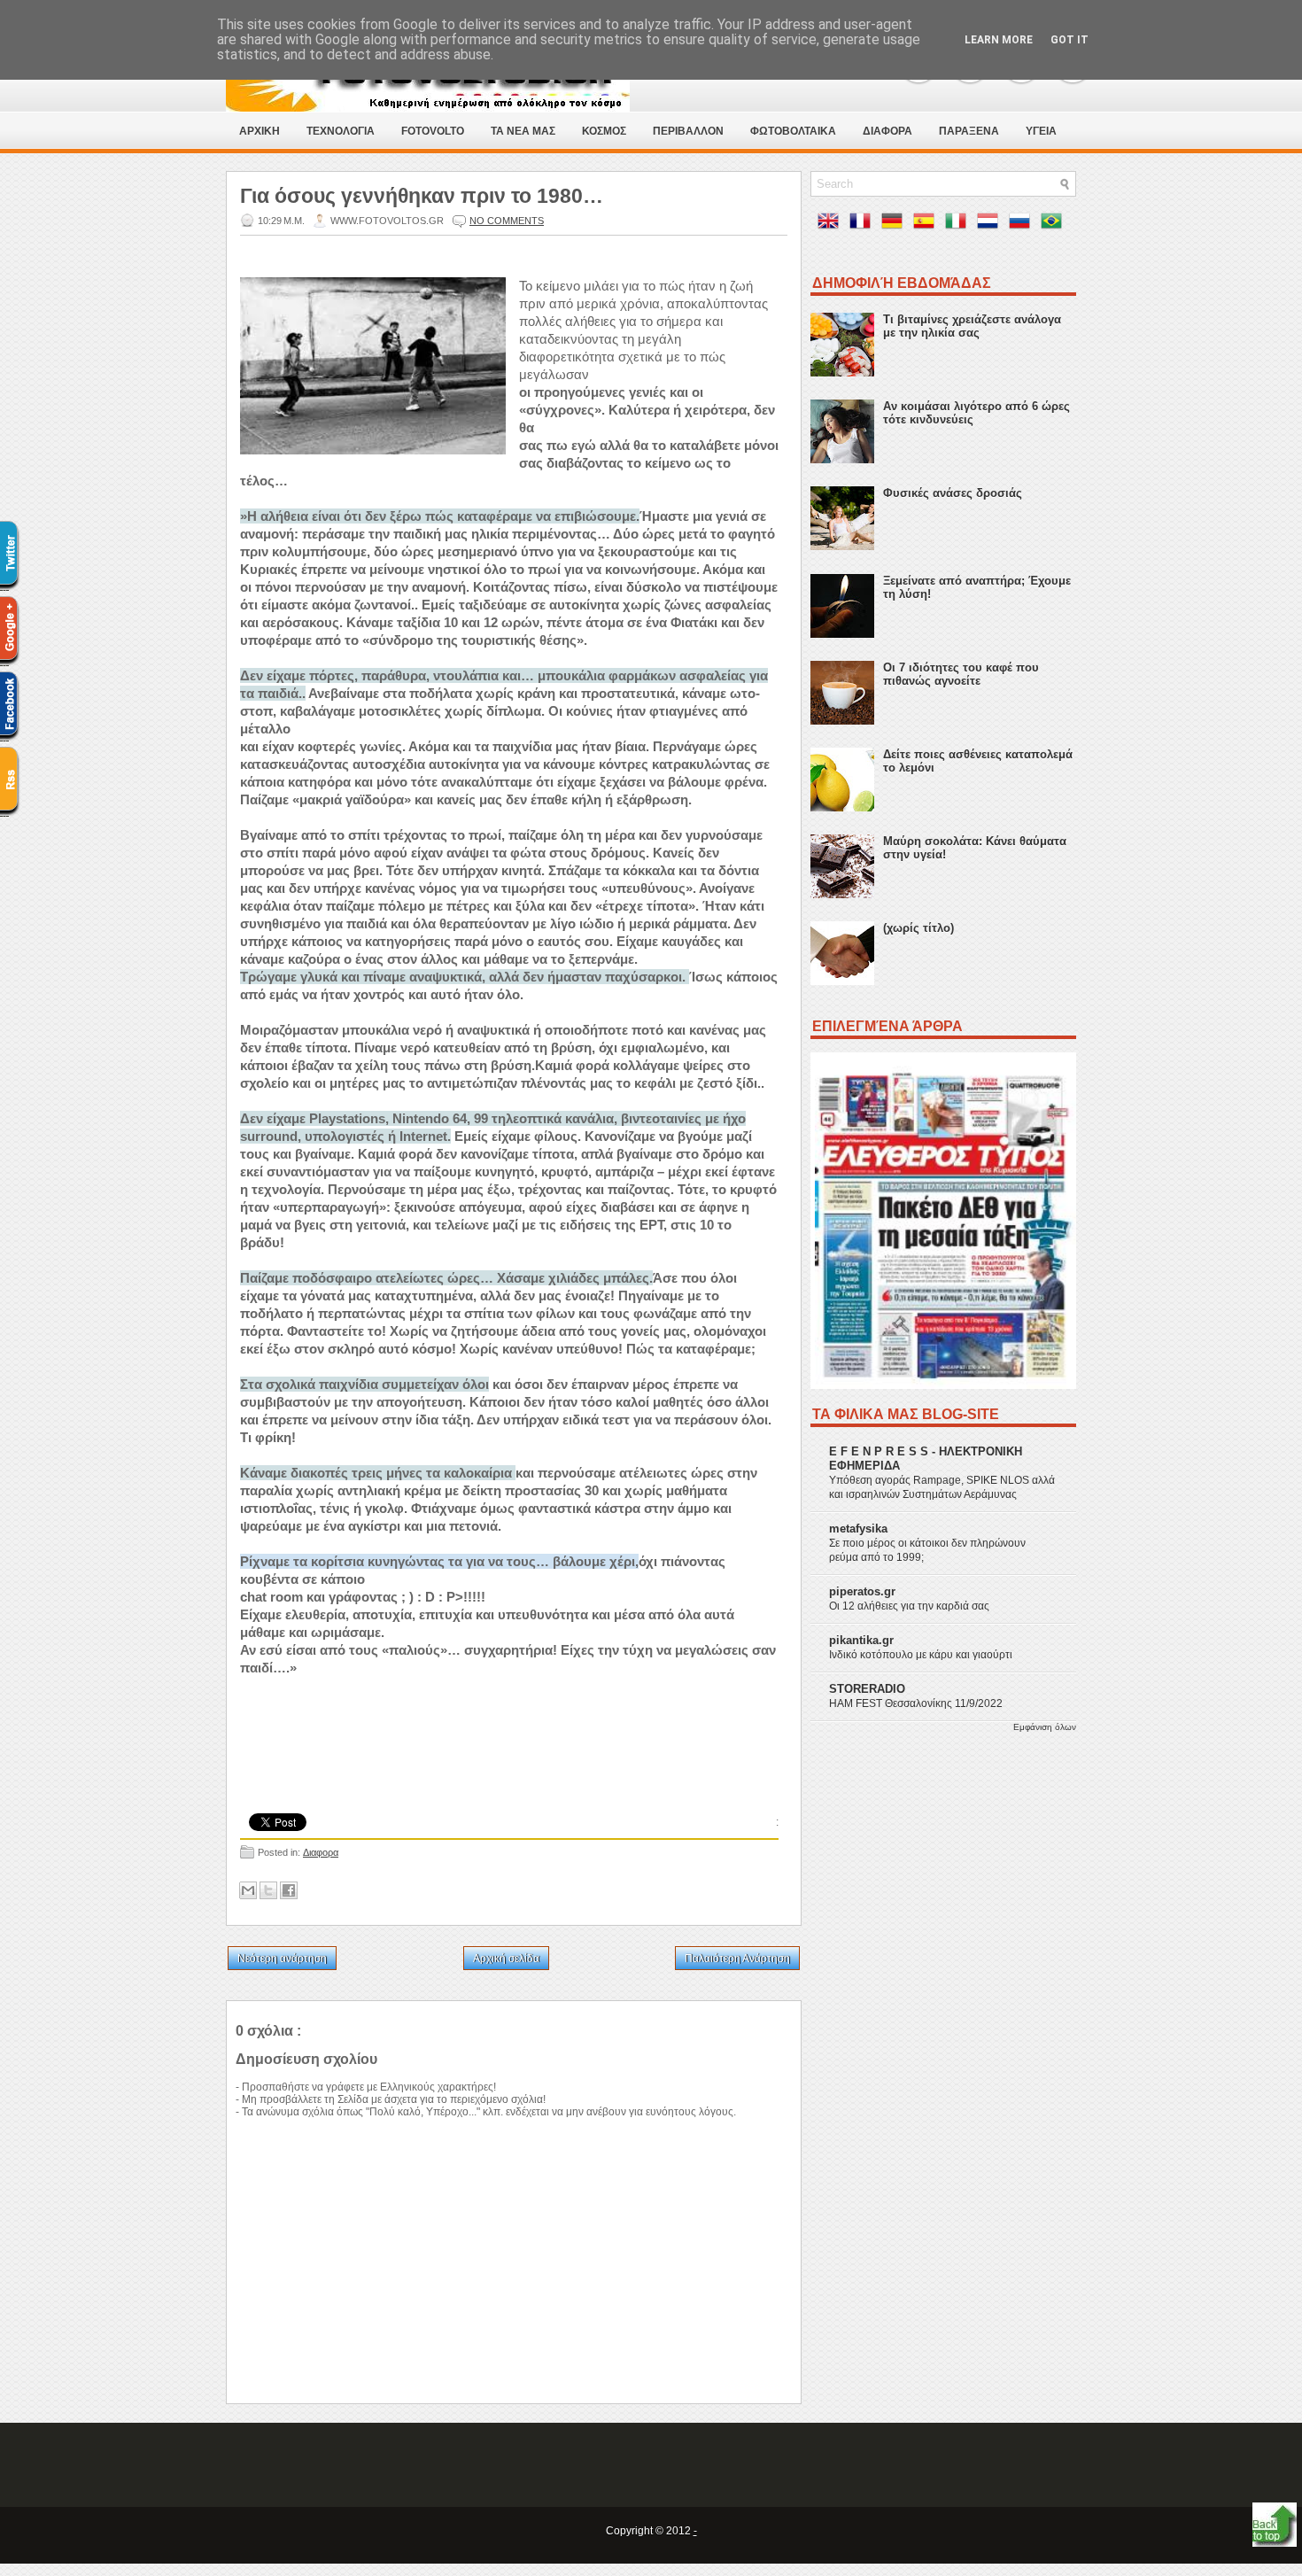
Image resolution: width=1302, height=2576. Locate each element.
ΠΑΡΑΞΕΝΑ (969, 131)
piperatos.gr (862, 1591)
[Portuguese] (1055, 225)
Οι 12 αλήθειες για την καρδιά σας (909, 1606)
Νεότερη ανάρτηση (282, 1959)
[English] (832, 225)
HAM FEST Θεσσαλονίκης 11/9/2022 (916, 1703)
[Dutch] (991, 225)
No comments (507, 221)
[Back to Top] (1275, 2526)
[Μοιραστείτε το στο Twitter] (268, 1890)
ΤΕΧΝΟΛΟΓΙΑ (341, 131)
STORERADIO (867, 1689)
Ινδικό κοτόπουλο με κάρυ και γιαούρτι (921, 1655)
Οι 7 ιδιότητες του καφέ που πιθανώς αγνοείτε (961, 674)
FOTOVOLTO (433, 131)
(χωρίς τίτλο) (918, 928)
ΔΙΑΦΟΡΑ (887, 131)
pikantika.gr (861, 1640)
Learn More (999, 40)
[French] (864, 225)
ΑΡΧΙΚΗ (260, 131)
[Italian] (959, 225)
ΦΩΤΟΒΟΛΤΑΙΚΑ (793, 131)
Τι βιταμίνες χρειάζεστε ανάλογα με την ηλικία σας (972, 326)
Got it (1069, 40)
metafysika (858, 1529)
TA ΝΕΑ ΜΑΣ (523, 131)
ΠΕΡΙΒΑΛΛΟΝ (688, 131)
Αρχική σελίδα (506, 1959)
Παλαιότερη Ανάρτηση (737, 1959)
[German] (895, 225)
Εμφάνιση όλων (1045, 1727)
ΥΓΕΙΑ (1041, 131)
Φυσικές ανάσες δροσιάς (953, 493)
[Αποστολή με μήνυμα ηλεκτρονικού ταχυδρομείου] (248, 1890)
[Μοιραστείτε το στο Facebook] (289, 1890)
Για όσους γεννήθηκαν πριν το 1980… (422, 196)
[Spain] (927, 225)
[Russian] (1023, 225)
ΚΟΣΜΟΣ (604, 131)
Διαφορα (321, 1852)
